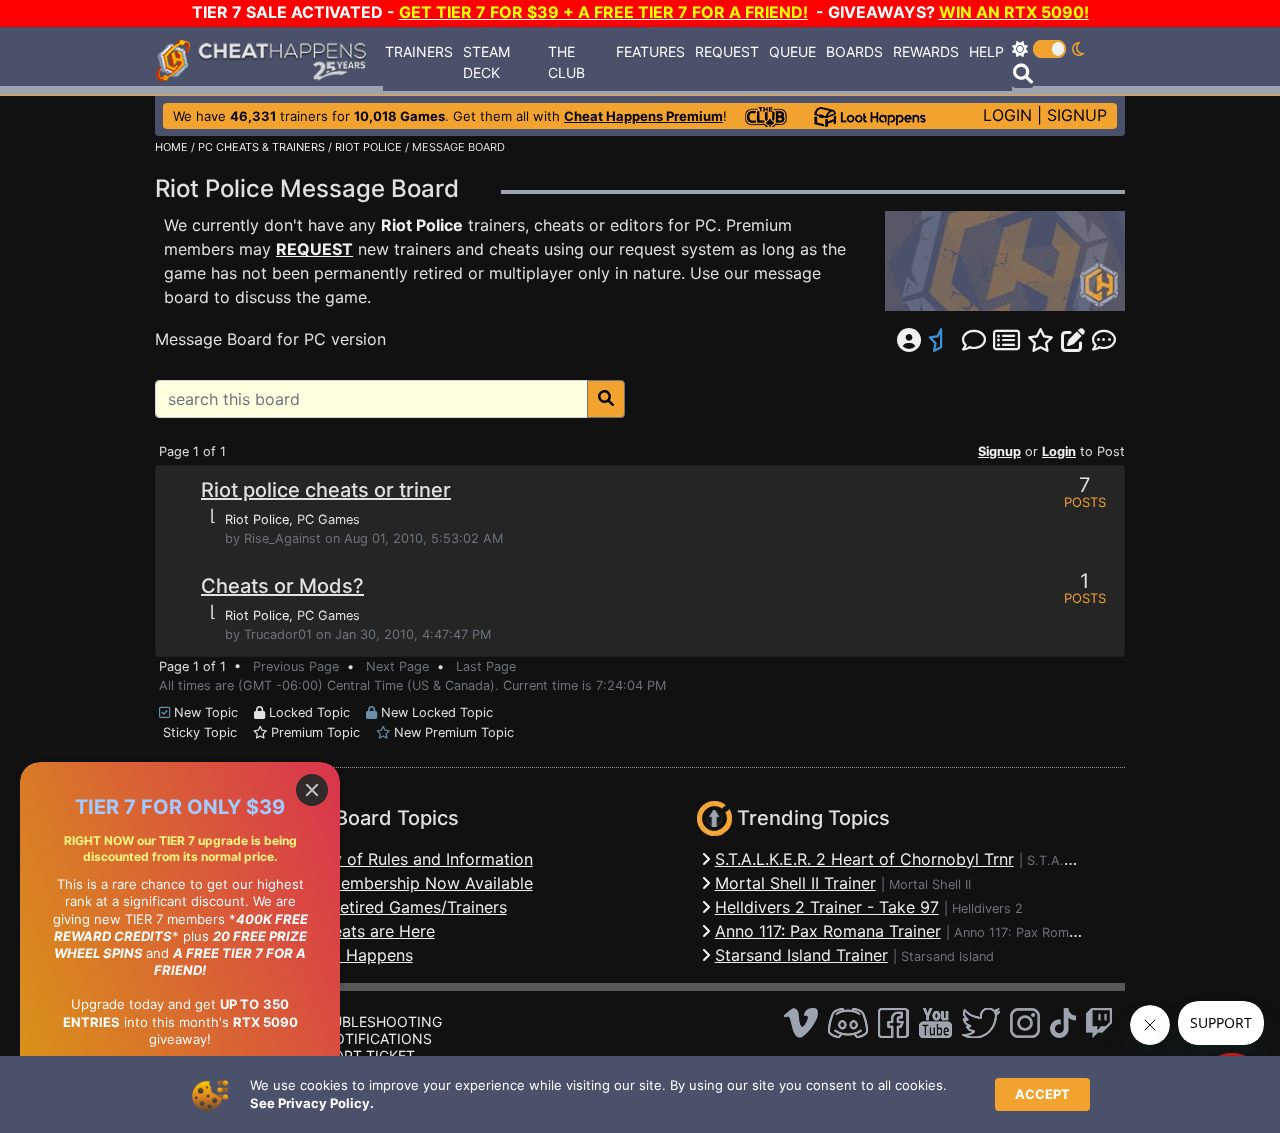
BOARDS (854, 51)
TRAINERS (419, 51)
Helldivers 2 (987, 908)
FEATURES (650, 51)
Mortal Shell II (930, 884)
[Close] (312, 790)
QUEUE (792, 51)
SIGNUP (1077, 115)
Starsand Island (947, 956)
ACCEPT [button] (1042, 1094)
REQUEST (727, 51)
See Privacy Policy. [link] (312, 1103)
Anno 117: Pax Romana (1022, 932)
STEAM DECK (486, 62)
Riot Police (422, 225)
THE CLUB (566, 62)
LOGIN (1007, 115)
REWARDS (926, 51)
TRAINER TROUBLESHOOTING (341, 1021)
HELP (986, 51)
